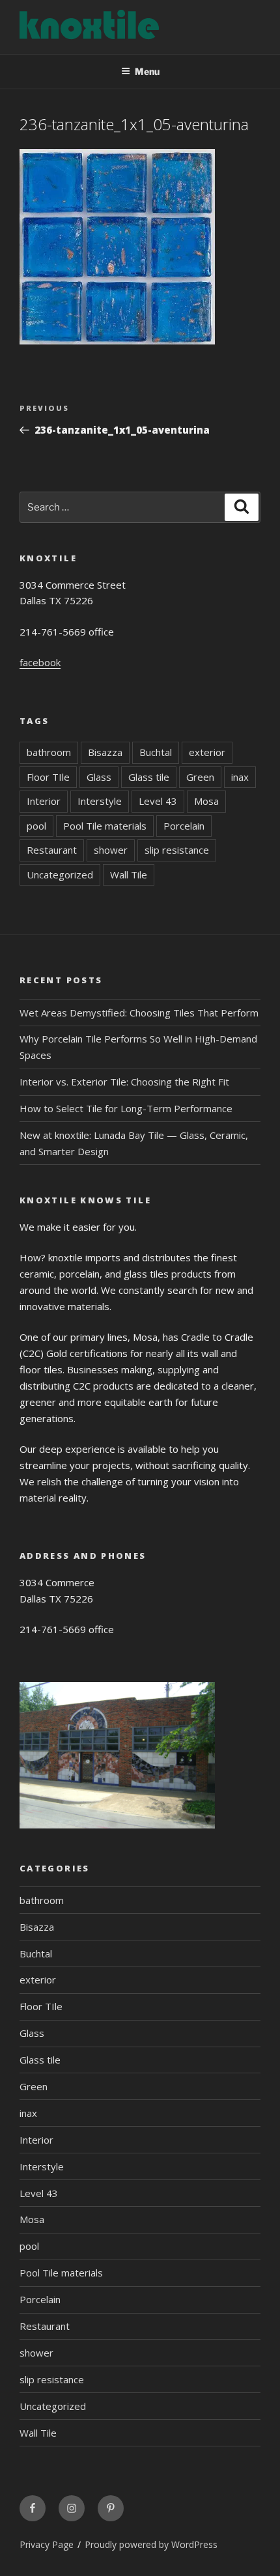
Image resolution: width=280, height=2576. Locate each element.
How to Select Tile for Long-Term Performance (126, 1108)
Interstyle (100, 801)
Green (200, 777)
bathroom (49, 752)
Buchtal (156, 752)
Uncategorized (60, 875)
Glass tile (149, 777)
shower (111, 850)
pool (36, 826)
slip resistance (177, 850)
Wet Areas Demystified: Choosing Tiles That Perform (139, 1013)
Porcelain (184, 826)
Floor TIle (48, 777)
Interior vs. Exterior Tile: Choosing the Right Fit (124, 1082)
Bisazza (105, 752)
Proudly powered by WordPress (151, 2544)
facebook (40, 662)
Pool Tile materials (105, 826)
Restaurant (52, 850)
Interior (44, 801)
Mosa (206, 801)
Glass (99, 777)
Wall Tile (129, 875)
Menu (147, 71)
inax (240, 777)
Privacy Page (47, 2544)
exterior (207, 752)
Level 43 (158, 801)
